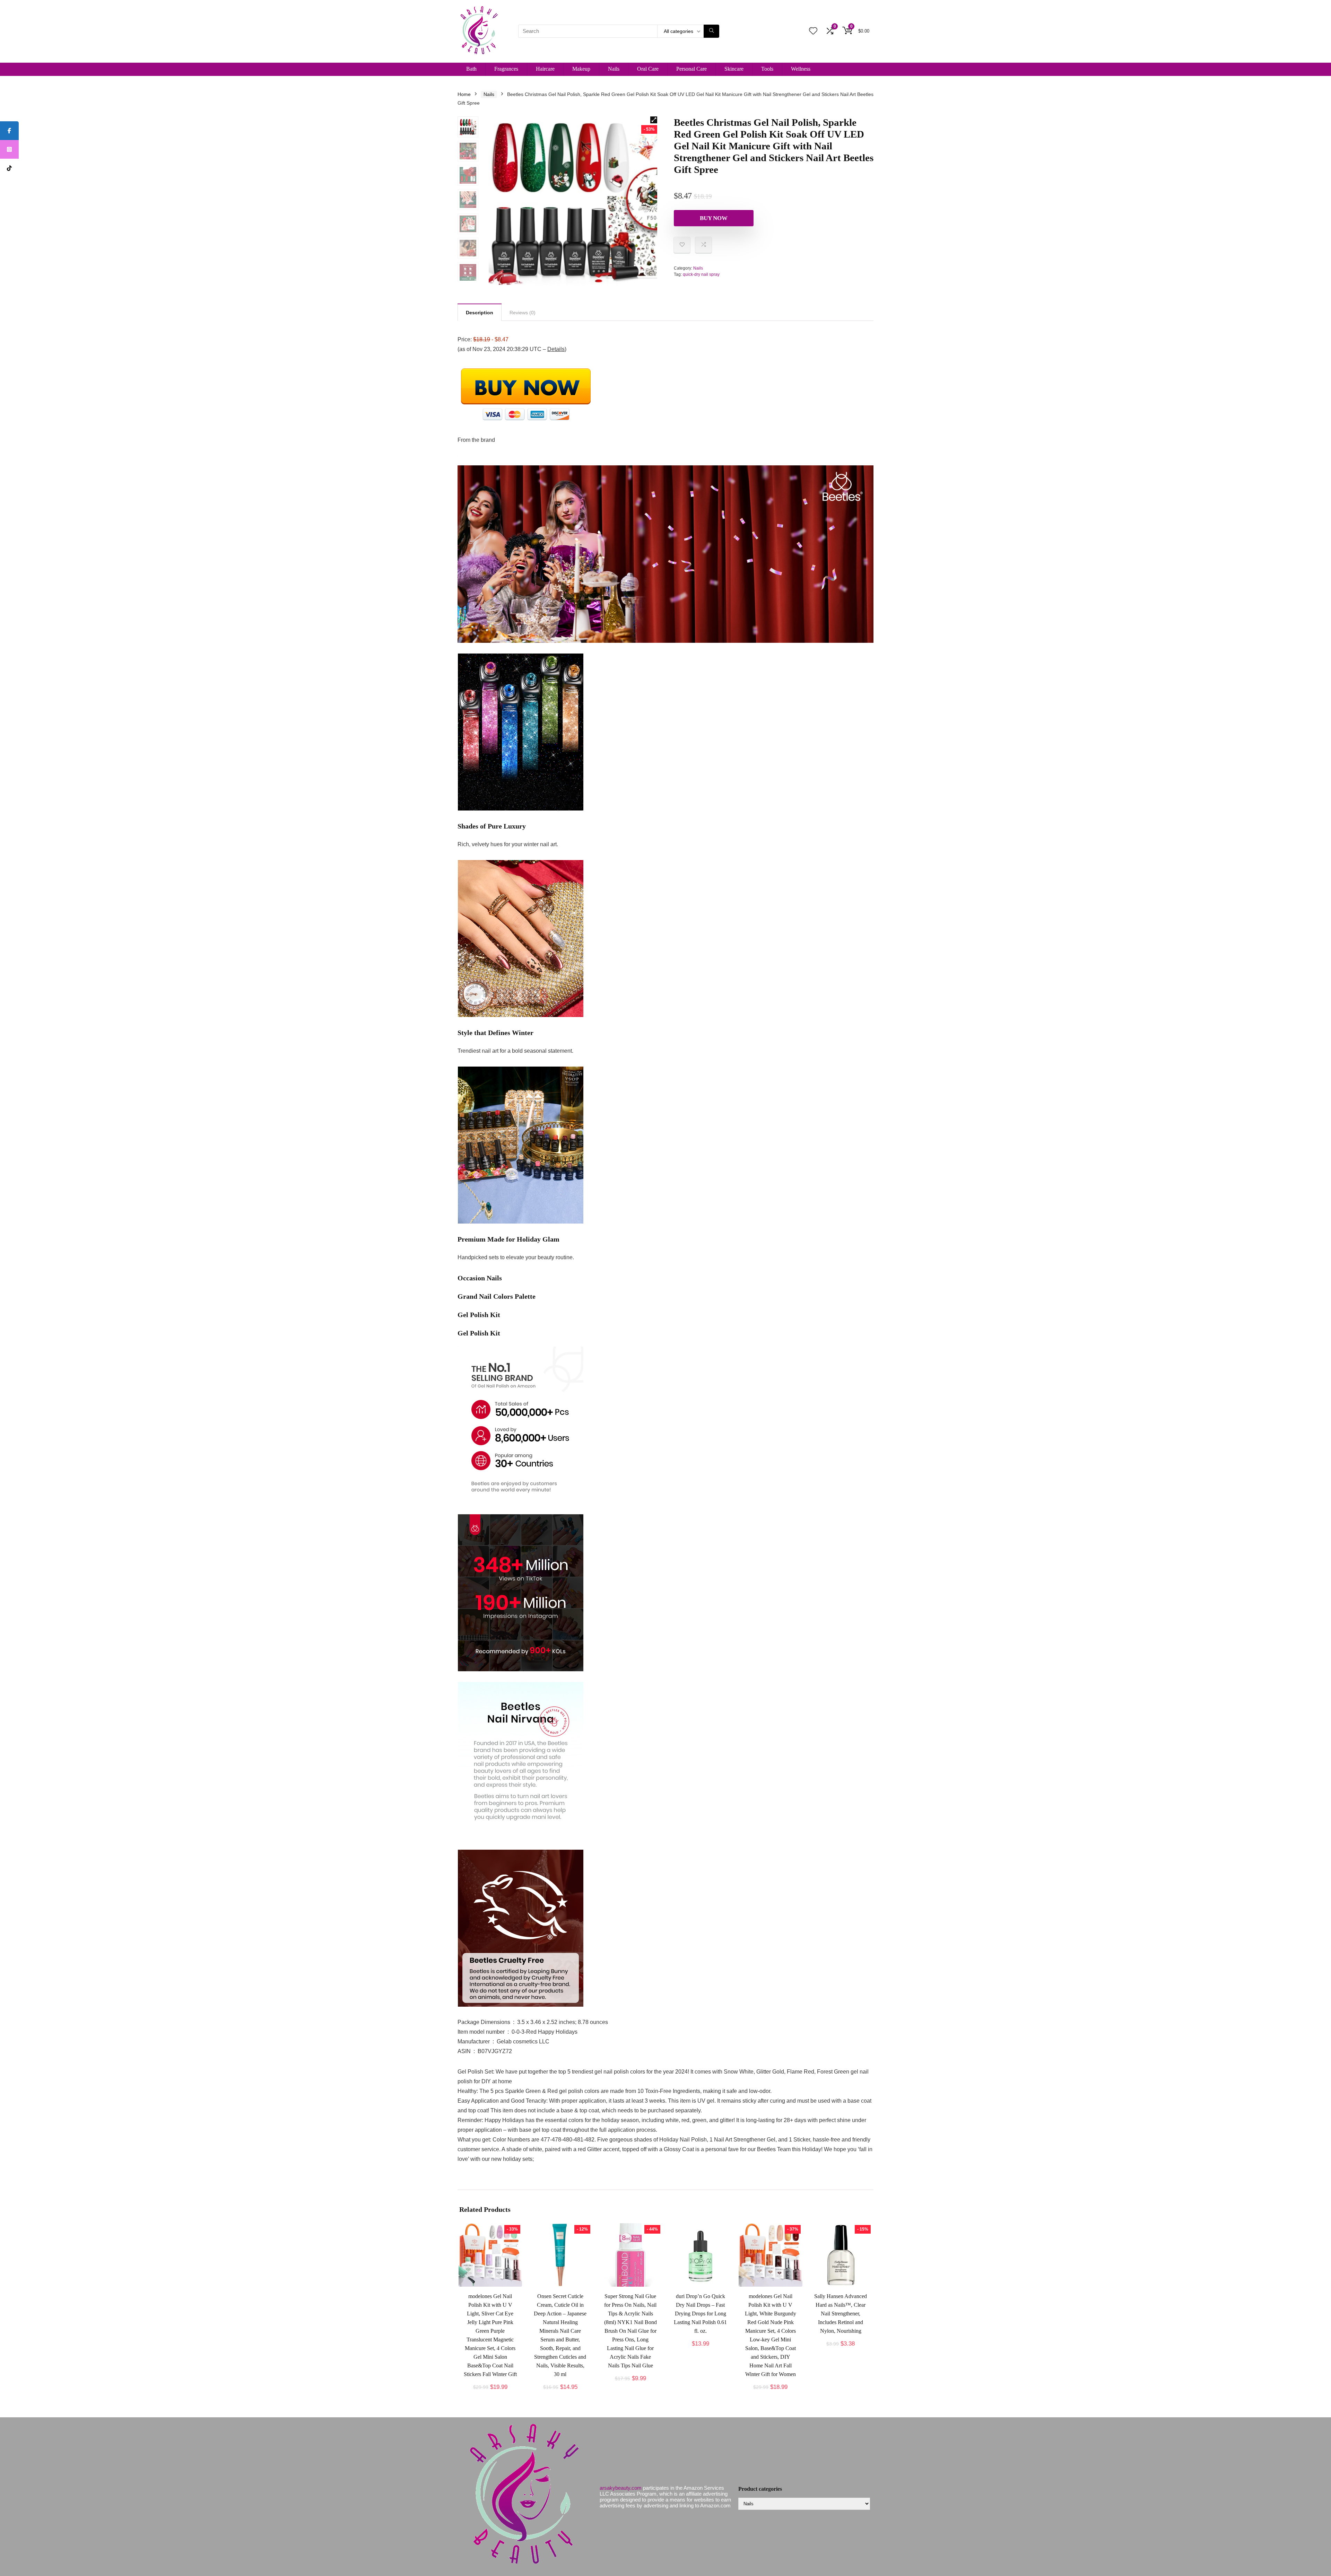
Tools (767, 69)
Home (464, 94)
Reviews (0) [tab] (523, 313)
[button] (654, 120)
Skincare (734, 69)
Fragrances (506, 69)
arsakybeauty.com (621, 2488)
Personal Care (691, 69)
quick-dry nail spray (701, 274)
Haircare (545, 69)
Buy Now (714, 218)
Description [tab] (480, 313)
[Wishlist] (813, 31)
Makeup (581, 69)
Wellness (801, 69)
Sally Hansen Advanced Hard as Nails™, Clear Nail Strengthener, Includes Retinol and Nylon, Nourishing (841, 2314)
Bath (471, 69)
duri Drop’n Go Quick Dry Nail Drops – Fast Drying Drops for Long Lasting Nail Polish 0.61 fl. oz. (700, 2314)
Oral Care (648, 69)
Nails (614, 69)
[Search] (711, 31)
